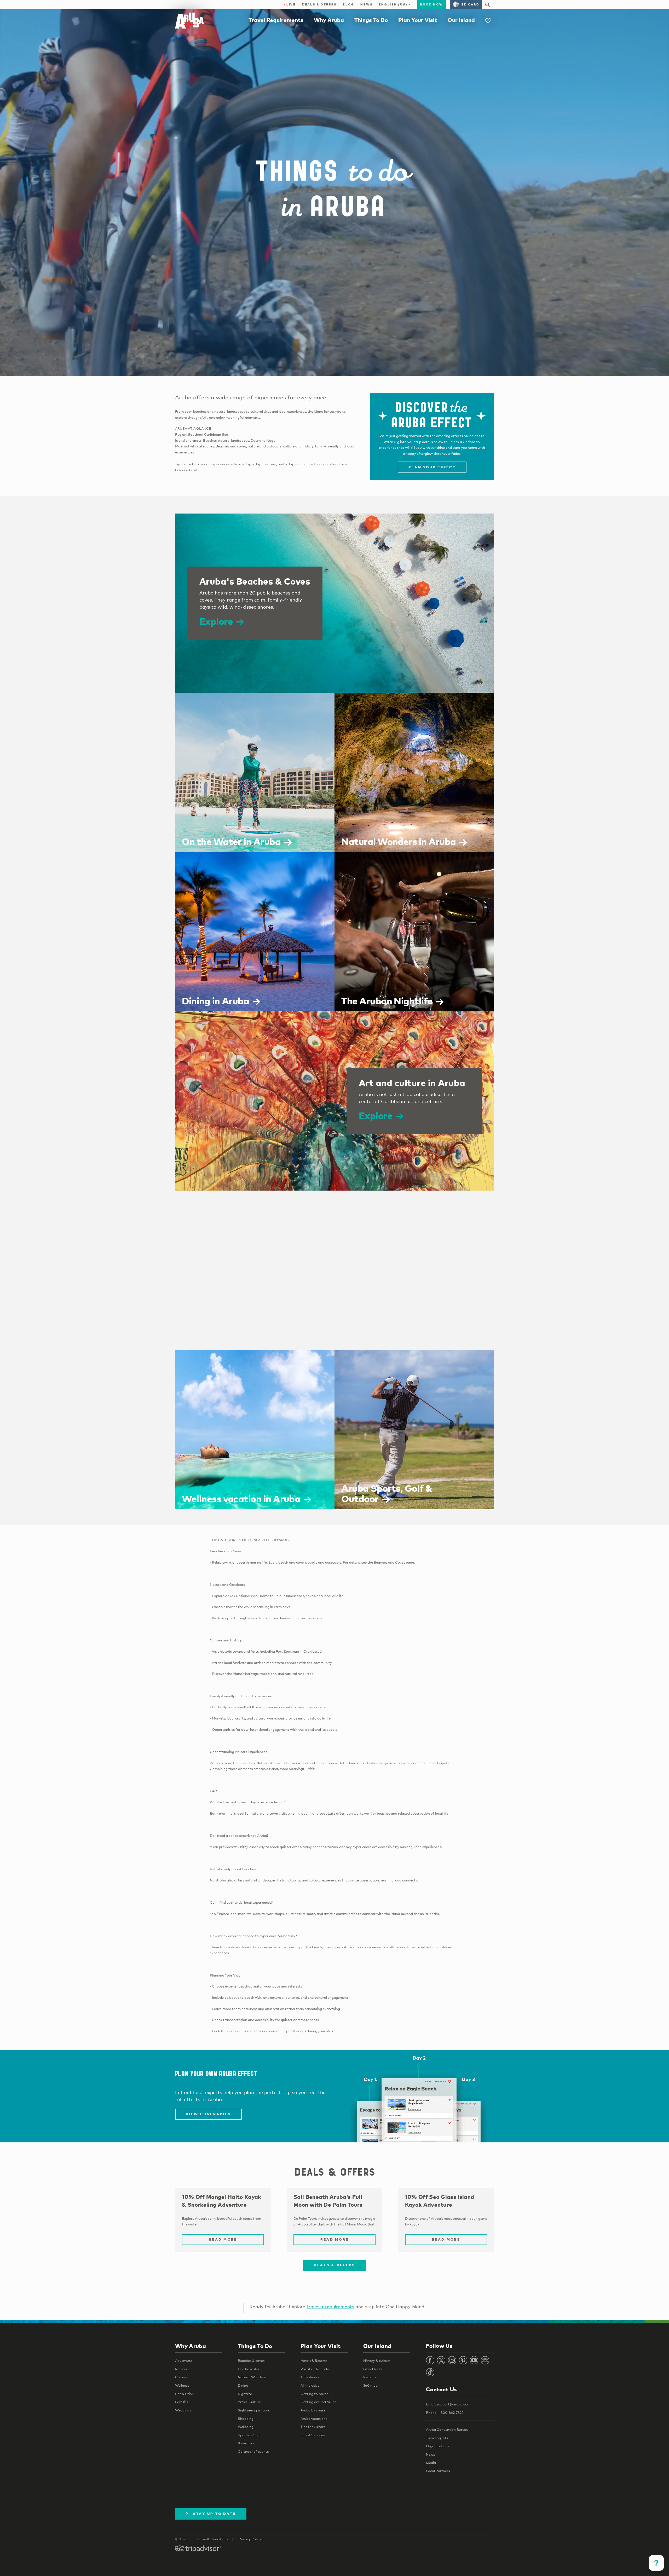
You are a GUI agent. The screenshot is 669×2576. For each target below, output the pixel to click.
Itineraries (246, 2443)
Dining (243, 2385)
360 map (370, 2385)
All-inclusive (310, 2385)
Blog (348, 4)
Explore (216, 621)
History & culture (377, 2361)
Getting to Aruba (315, 2394)
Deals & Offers (319, 4)
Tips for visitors (313, 2427)
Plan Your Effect (432, 467)
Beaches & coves (251, 2361)
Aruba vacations (314, 2418)
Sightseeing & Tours (254, 2410)
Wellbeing (246, 2427)
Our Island (461, 20)
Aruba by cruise (313, 2410)
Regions (370, 2377)
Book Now (431, 4)
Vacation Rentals (315, 2369)
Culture (181, 2377)
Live (290, 4)
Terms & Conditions (212, 2539)
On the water (249, 2369)
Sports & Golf (249, 2435)
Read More (223, 2239)
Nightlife (245, 2394)
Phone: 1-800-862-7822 (445, 2412)
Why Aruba (329, 20)
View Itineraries (208, 2114)
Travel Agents (437, 2438)
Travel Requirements (276, 20)
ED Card (470, 4)
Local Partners (438, 2471)
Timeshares (310, 2377)
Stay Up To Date (215, 2514)
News (366, 4)
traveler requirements (330, 2307)
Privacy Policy (250, 2539)
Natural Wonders (252, 2377)
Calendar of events (253, 2451)
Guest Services (313, 2435)
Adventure (184, 2361)
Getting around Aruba (319, 2402)
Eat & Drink (184, 2394)
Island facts (373, 2369)
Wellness (182, 2385)
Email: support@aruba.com (448, 2404)
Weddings (183, 2410)
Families (182, 2402)
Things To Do (371, 20)
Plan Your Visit (418, 20)
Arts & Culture (249, 2402)
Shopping (246, 2418)
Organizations (438, 2446)
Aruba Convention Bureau (447, 2429)
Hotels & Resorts (314, 2361)
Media (431, 2463)
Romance (183, 2369)
